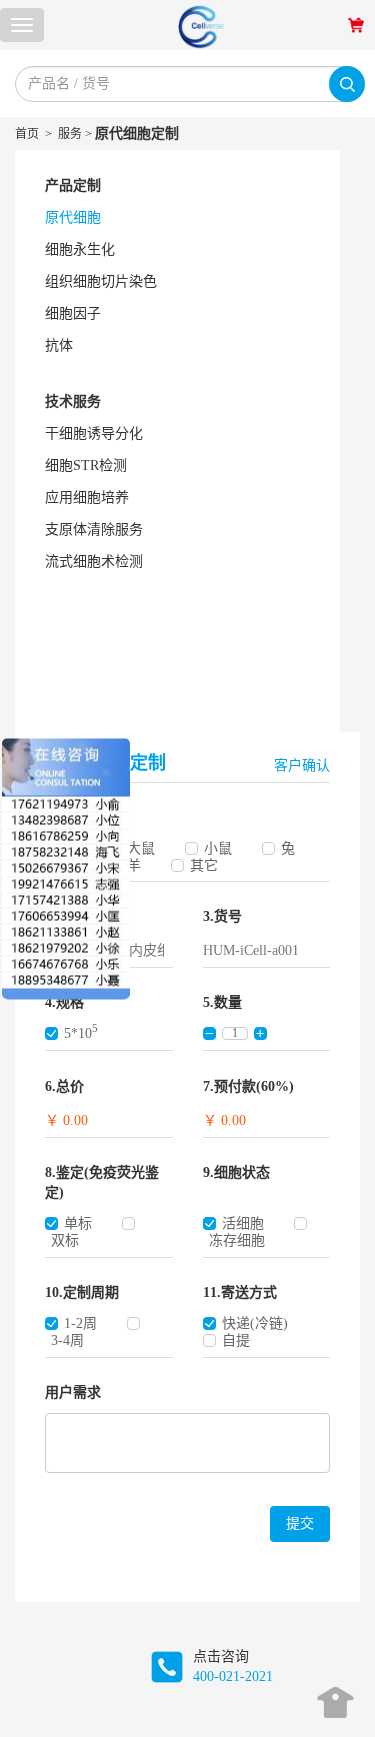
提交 (300, 1523)
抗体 (59, 345)
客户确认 (302, 765)
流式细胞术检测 (94, 561)
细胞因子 (73, 313)
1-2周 (80, 1323)
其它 (204, 865)
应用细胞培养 (87, 497)
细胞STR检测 (86, 465)
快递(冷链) (255, 1323)
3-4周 (67, 1340)
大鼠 (141, 848)
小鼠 (218, 848)
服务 (70, 134)
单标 (78, 1223)
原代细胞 (73, 217)
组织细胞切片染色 (101, 281)
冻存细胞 (237, 1240)
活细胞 (243, 1223)
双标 (65, 1240)
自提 (236, 1340)
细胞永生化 (80, 249)
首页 (27, 134)
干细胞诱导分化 (94, 433)
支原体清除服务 (94, 529)
